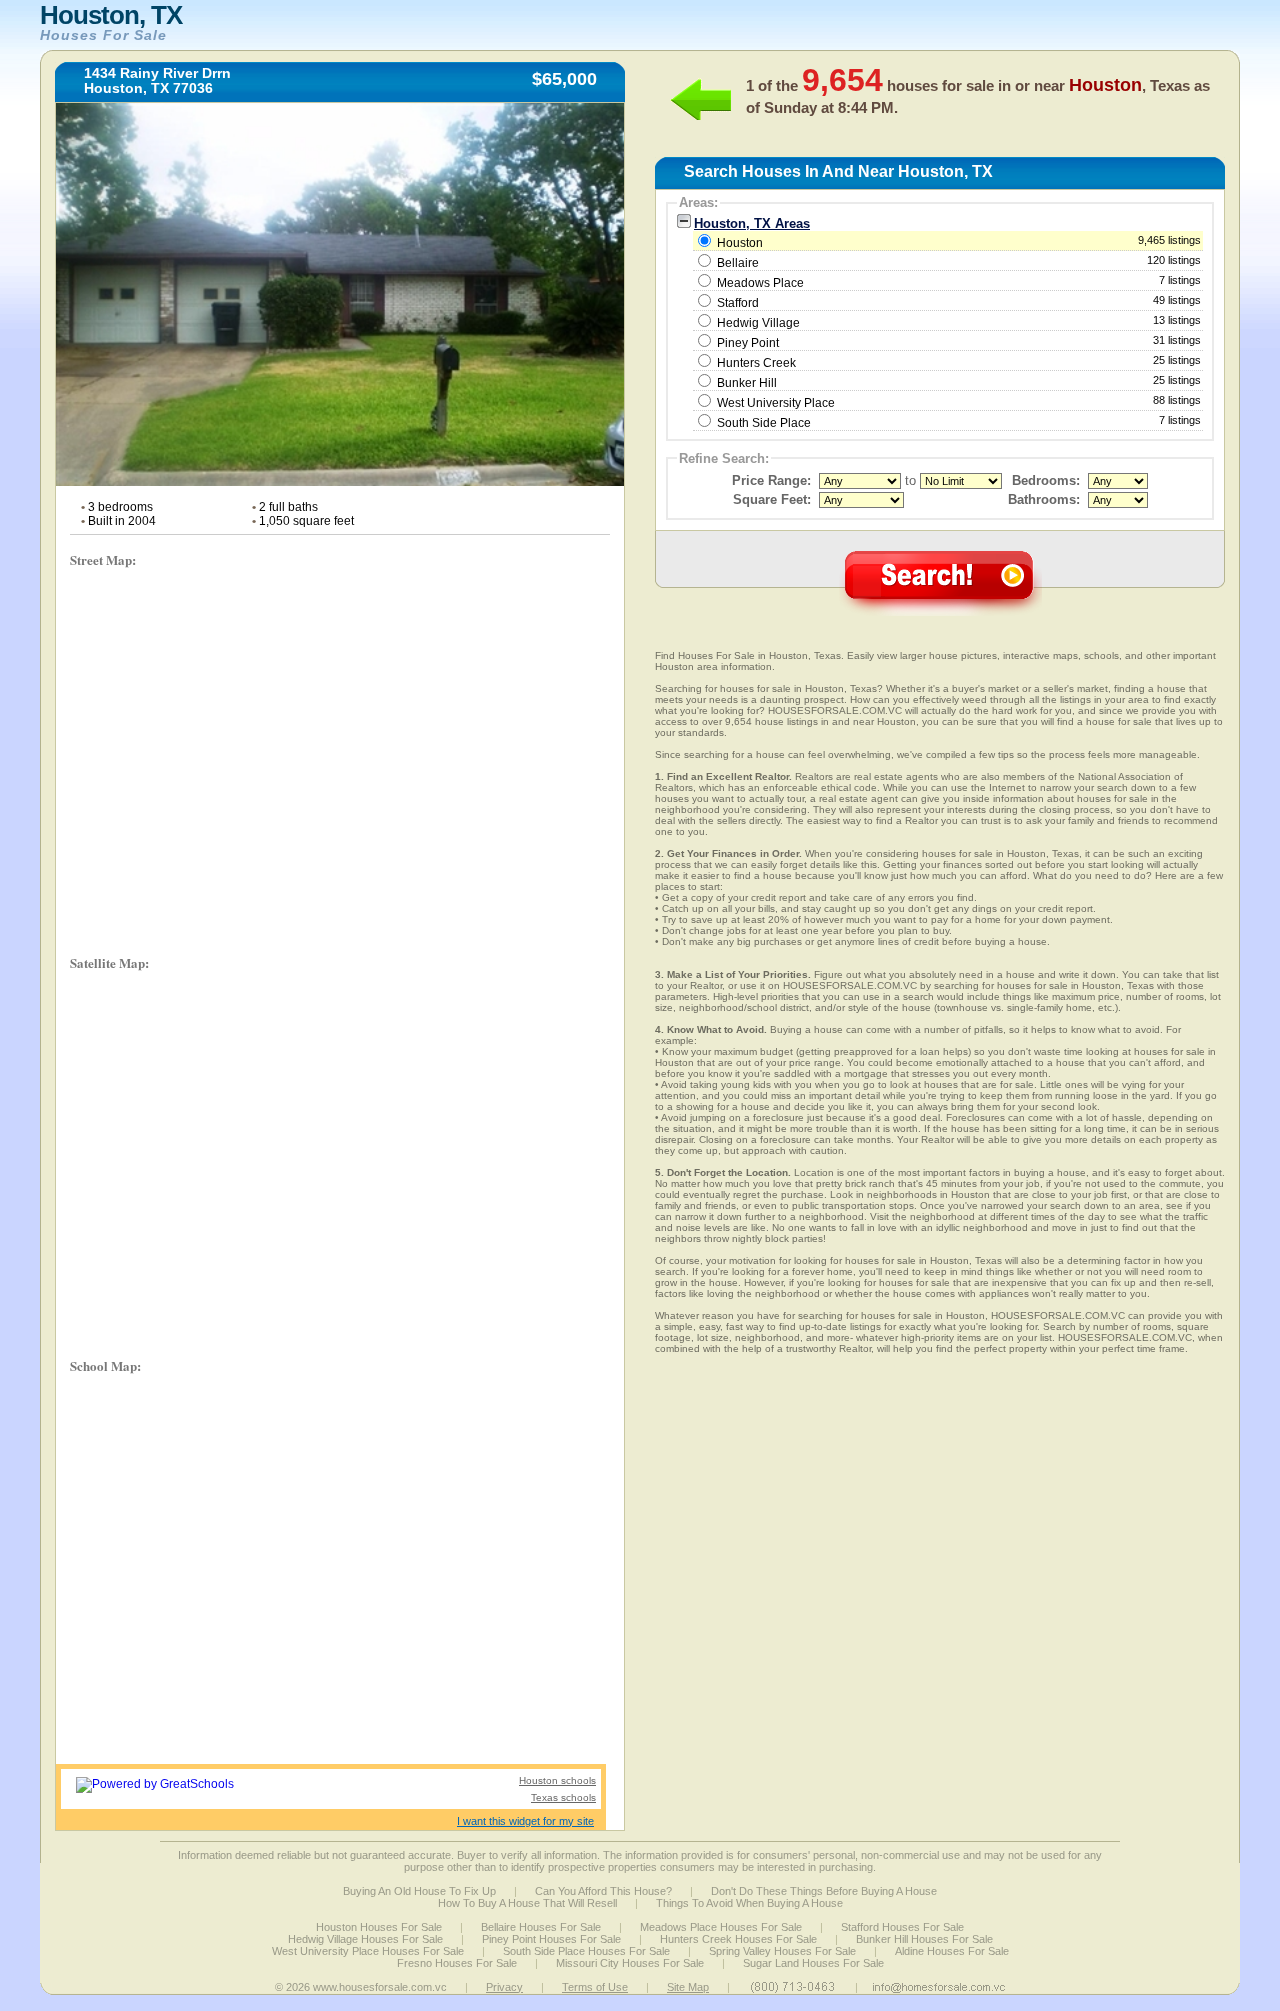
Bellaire (738, 263)
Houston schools (557, 1780)
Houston (957, 242)
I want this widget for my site (525, 1821)
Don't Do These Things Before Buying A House (824, 1891)
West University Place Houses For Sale (368, 1951)
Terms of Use (595, 1987)
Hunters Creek (756, 363)
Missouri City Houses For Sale (630, 1963)
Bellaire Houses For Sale (541, 1927)
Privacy (504, 1987)
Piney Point (748, 343)
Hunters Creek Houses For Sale (738, 1939)
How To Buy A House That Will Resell (527, 1903)
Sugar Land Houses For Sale (813, 1963)
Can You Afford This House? (603, 1891)
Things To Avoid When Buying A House (749, 1903)
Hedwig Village (758, 323)
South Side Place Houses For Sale (586, 1951)
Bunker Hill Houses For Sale (924, 1939)
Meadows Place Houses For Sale (721, 1927)
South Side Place (764, 423)
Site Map (688, 1987)
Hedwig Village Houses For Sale (365, 1939)
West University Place (776, 403)
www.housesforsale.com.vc (380, 1987)
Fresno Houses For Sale (457, 1963)
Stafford (738, 303)
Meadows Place (760, 283)
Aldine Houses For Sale (952, 1951)
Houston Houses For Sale (379, 1927)
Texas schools (563, 1797)
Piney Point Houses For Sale (551, 1939)
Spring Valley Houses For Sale (782, 1951)
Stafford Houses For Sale (902, 1927)
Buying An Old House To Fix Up (419, 1891)
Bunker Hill (747, 383)
